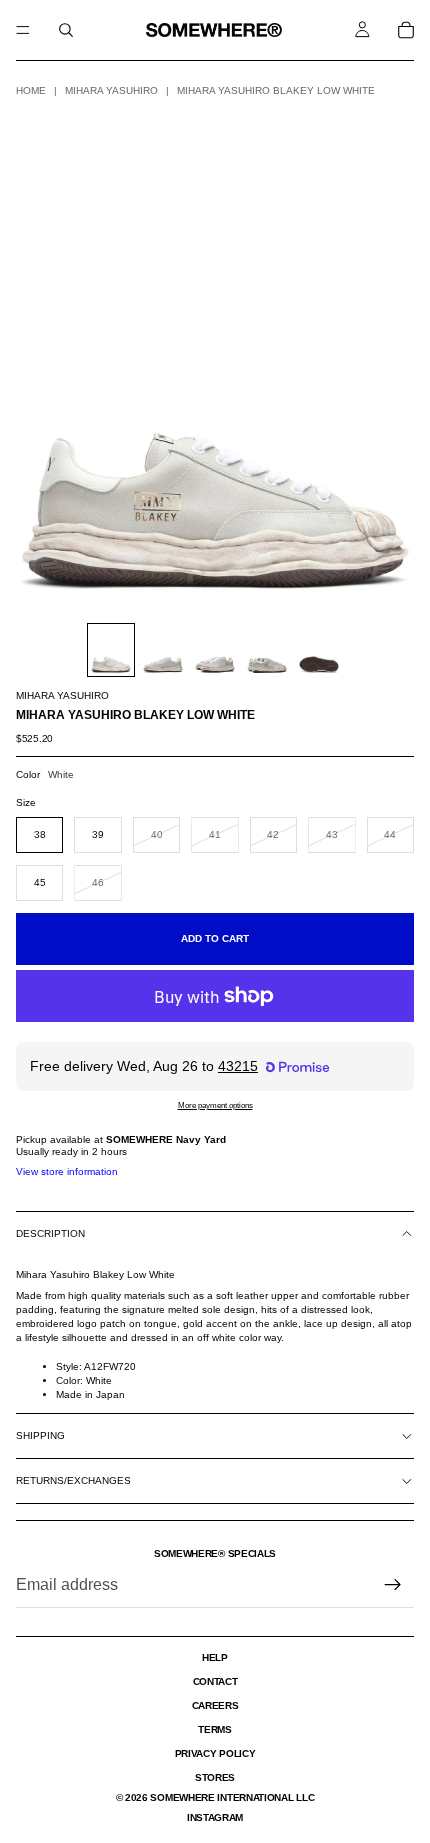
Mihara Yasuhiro (111, 90)
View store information (67, 1171)
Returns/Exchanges (73, 1480)
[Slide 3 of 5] (215, 650)
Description (50, 1233)
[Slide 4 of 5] (267, 650)
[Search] (66, 30)
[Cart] (406, 30)
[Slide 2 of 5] (163, 650)
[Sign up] (393, 1585)
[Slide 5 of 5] (319, 650)
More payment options (215, 1105)
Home (31, 90)
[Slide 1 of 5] (111, 650)
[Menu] (23, 30)
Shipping (40, 1435)
